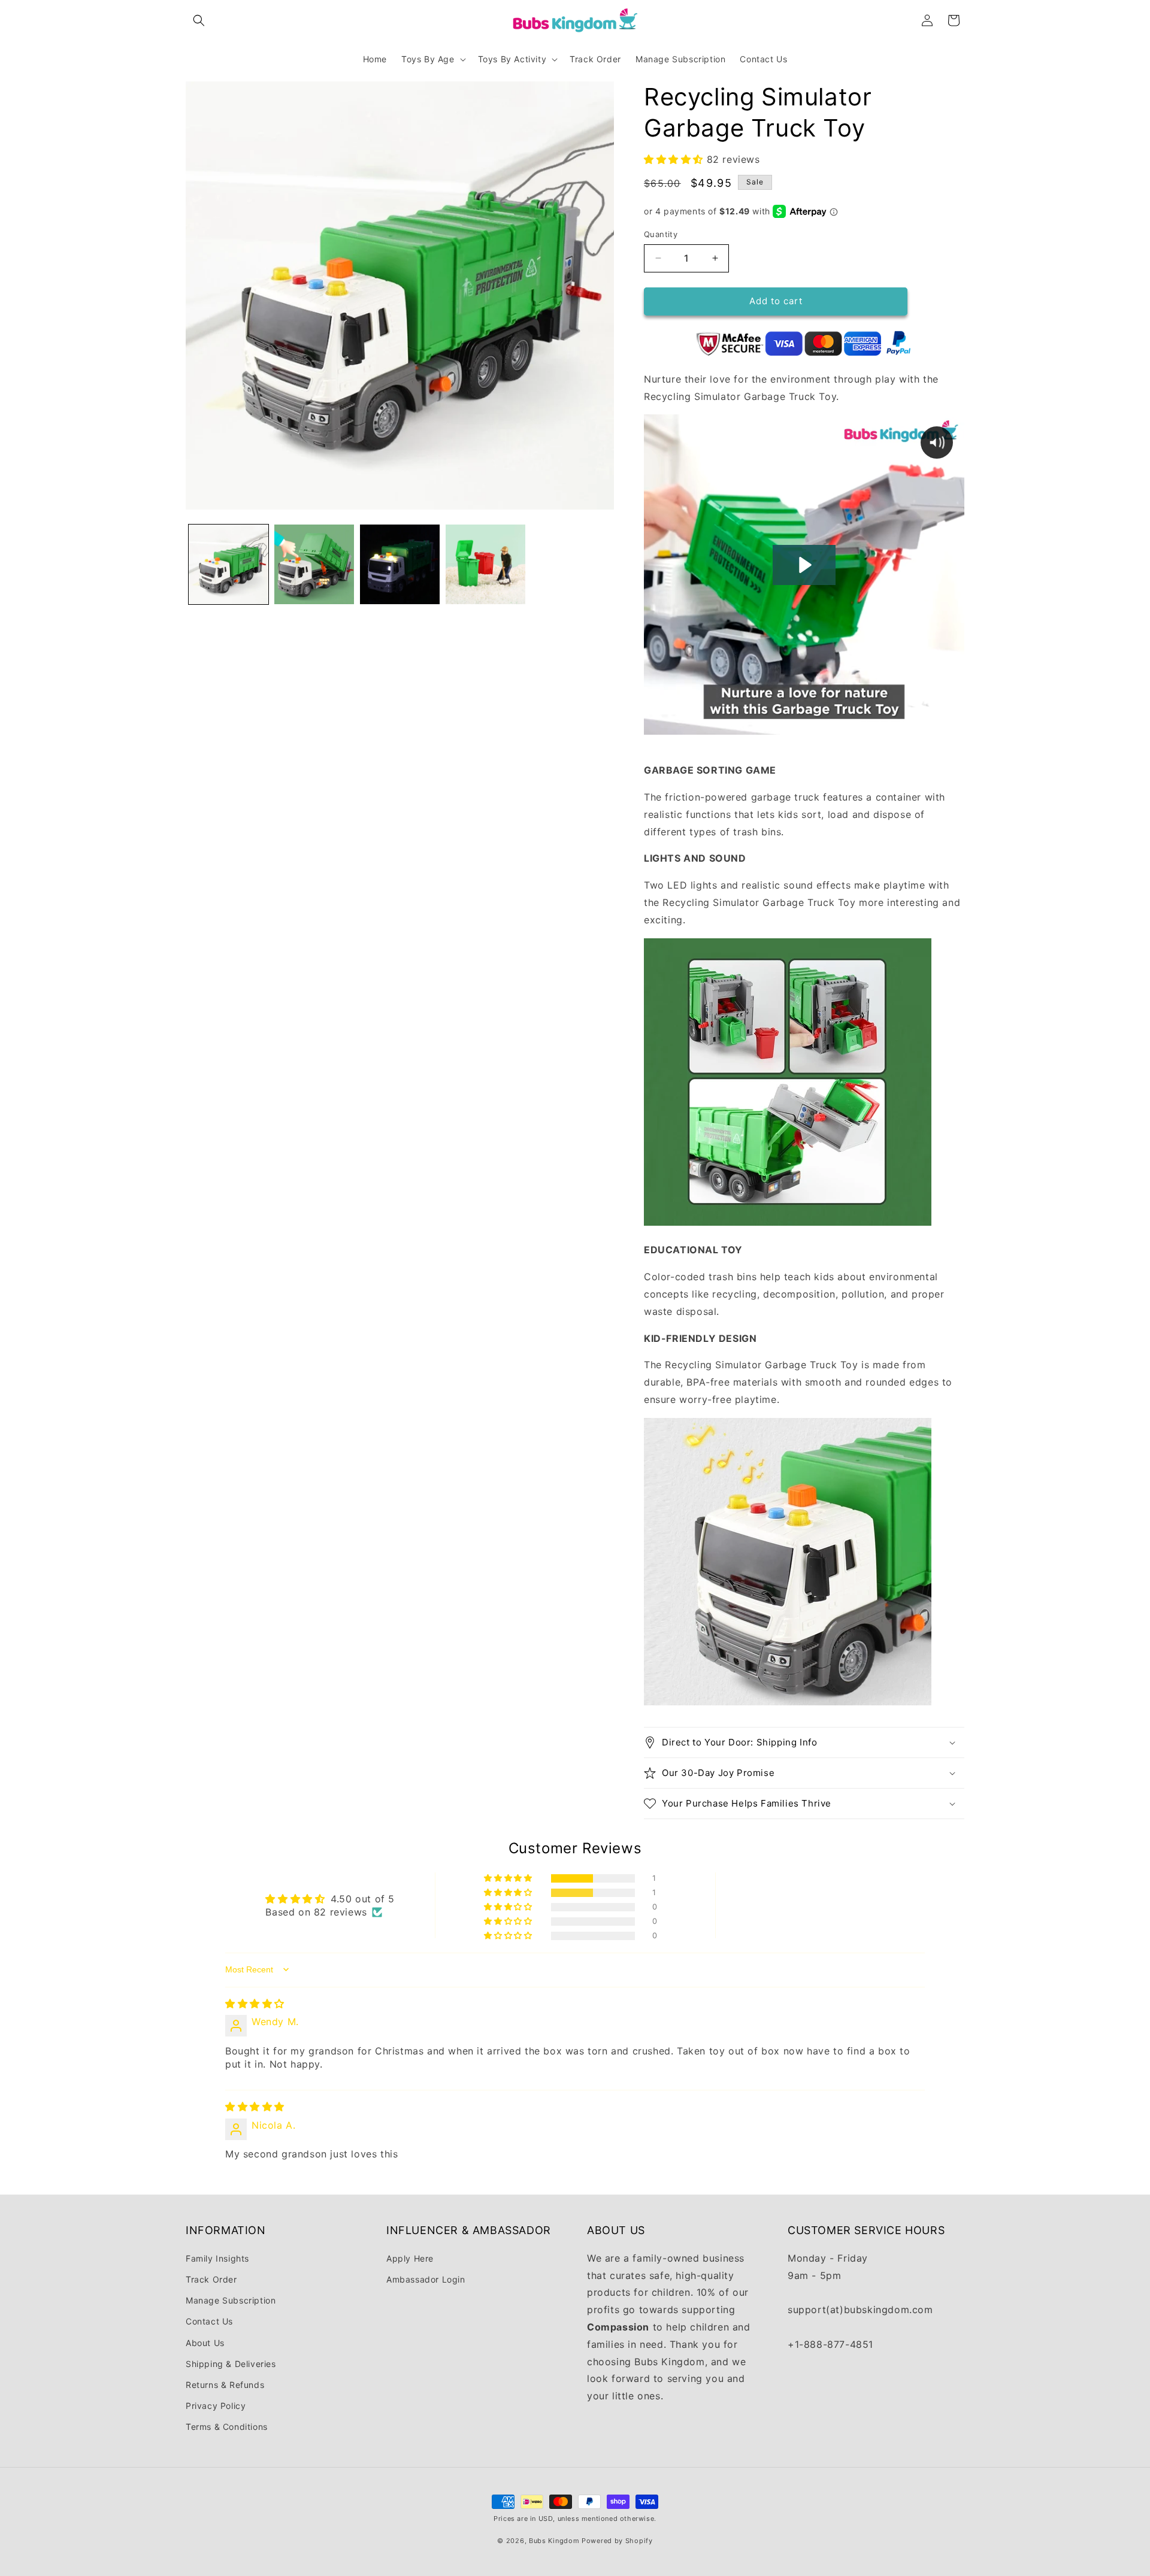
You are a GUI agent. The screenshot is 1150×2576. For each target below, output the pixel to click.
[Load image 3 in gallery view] (400, 564)
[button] (199, 20)
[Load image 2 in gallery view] (314, 564)
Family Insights (217, 2258)
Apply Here (410, 2258)
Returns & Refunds (225, 2384)
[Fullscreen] (885, 725)
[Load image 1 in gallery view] (229, 564)
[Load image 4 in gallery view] (485, 564)
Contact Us (209, 2321)
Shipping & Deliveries (231, 2363)
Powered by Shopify (617, 2541)
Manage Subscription (231, 2300)
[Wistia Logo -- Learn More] (930, 725)
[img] (255, 2004)
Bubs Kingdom (554, 2541)
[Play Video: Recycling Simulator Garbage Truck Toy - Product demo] (804, 565)
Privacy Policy (216, 2405)
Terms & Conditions (227, 2427)
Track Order (211, 2279)
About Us (205, 2342)
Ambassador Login (426, 2279)
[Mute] (862, 725)
